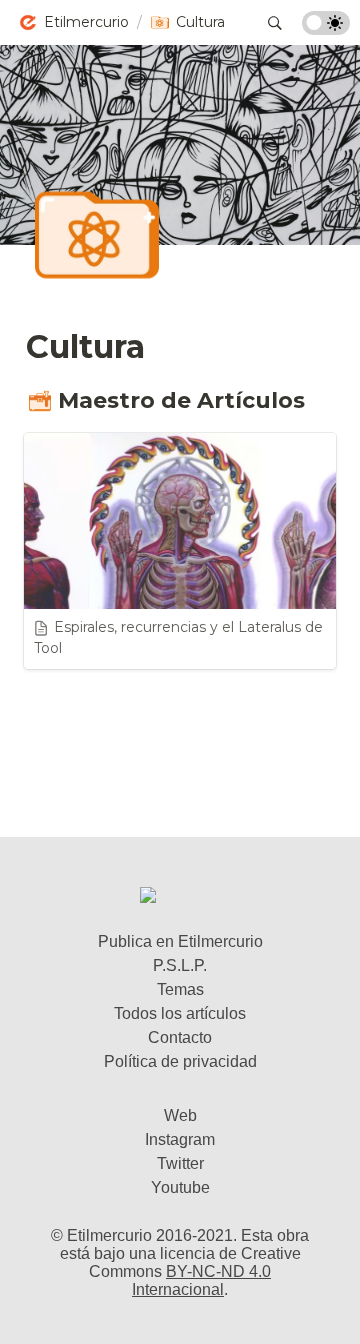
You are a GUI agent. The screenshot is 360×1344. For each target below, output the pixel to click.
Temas (180, 989)
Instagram (180, 1139)
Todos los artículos (180, 1013)
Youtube (180, 1187)
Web (180, 1115)
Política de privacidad (180, 1061)
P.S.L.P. (180, 965)
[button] (73, 23)
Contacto (180, 1037)
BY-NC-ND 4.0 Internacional (201, 1280)
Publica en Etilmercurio (180, 941)
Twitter (180, 1163)
